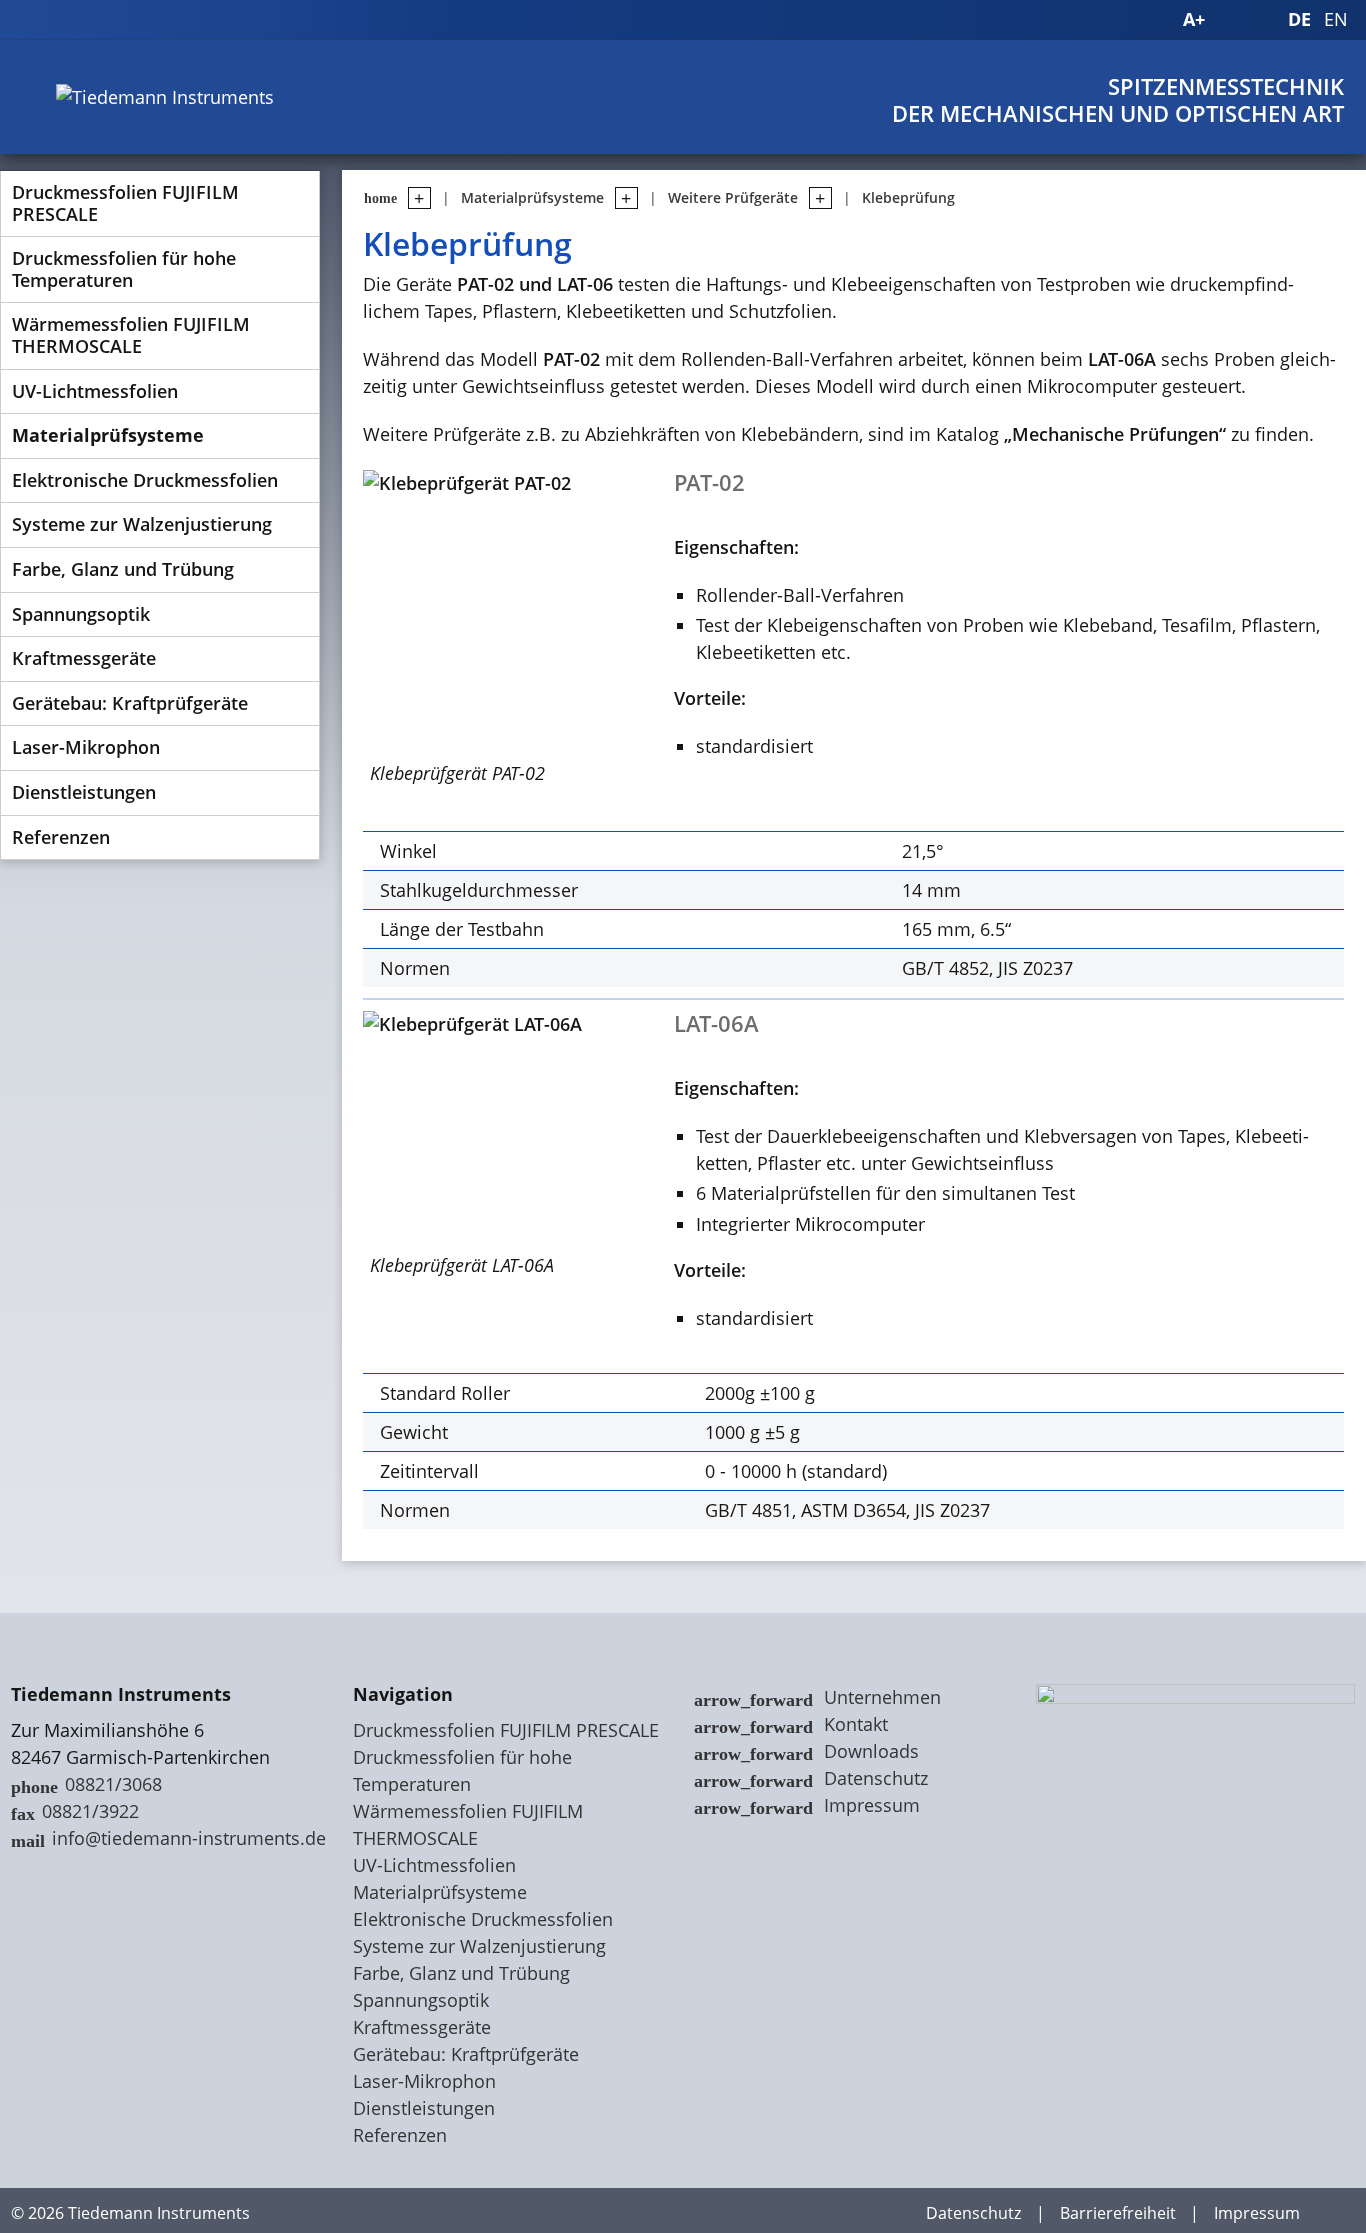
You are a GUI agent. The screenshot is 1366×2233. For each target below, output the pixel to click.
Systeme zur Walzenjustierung (142, 524)
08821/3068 (113, 1784)
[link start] (1154, 19)
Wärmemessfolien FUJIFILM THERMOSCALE (131, 335)
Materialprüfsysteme (108, 435)
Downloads (871, 1751)
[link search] (1270, 19)
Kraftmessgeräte (84, 658)
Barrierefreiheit (1118, 2213)
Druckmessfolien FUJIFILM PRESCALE (125, 203)
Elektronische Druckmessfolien (145, 480)
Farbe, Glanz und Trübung (123, 569)
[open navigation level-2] (621, 198)
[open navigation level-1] (414, 198)
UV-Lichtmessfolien (95, 391)
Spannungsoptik (81, 614)
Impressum (872, 1805)
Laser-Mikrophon (86, 747)
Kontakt (856, 1724)
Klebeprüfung (908, 197)
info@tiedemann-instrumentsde (189, 1838)
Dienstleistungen (84, 792)
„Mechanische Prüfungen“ (1115, 434)
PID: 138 (295, 2213)
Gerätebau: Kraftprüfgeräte (130, 703)
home (380, 198)
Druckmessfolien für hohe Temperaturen (124, 269)
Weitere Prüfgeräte (733, 197)
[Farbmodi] (1234, 19)
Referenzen (61, 837)
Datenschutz (876, 1778)
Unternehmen (882, 1697)
